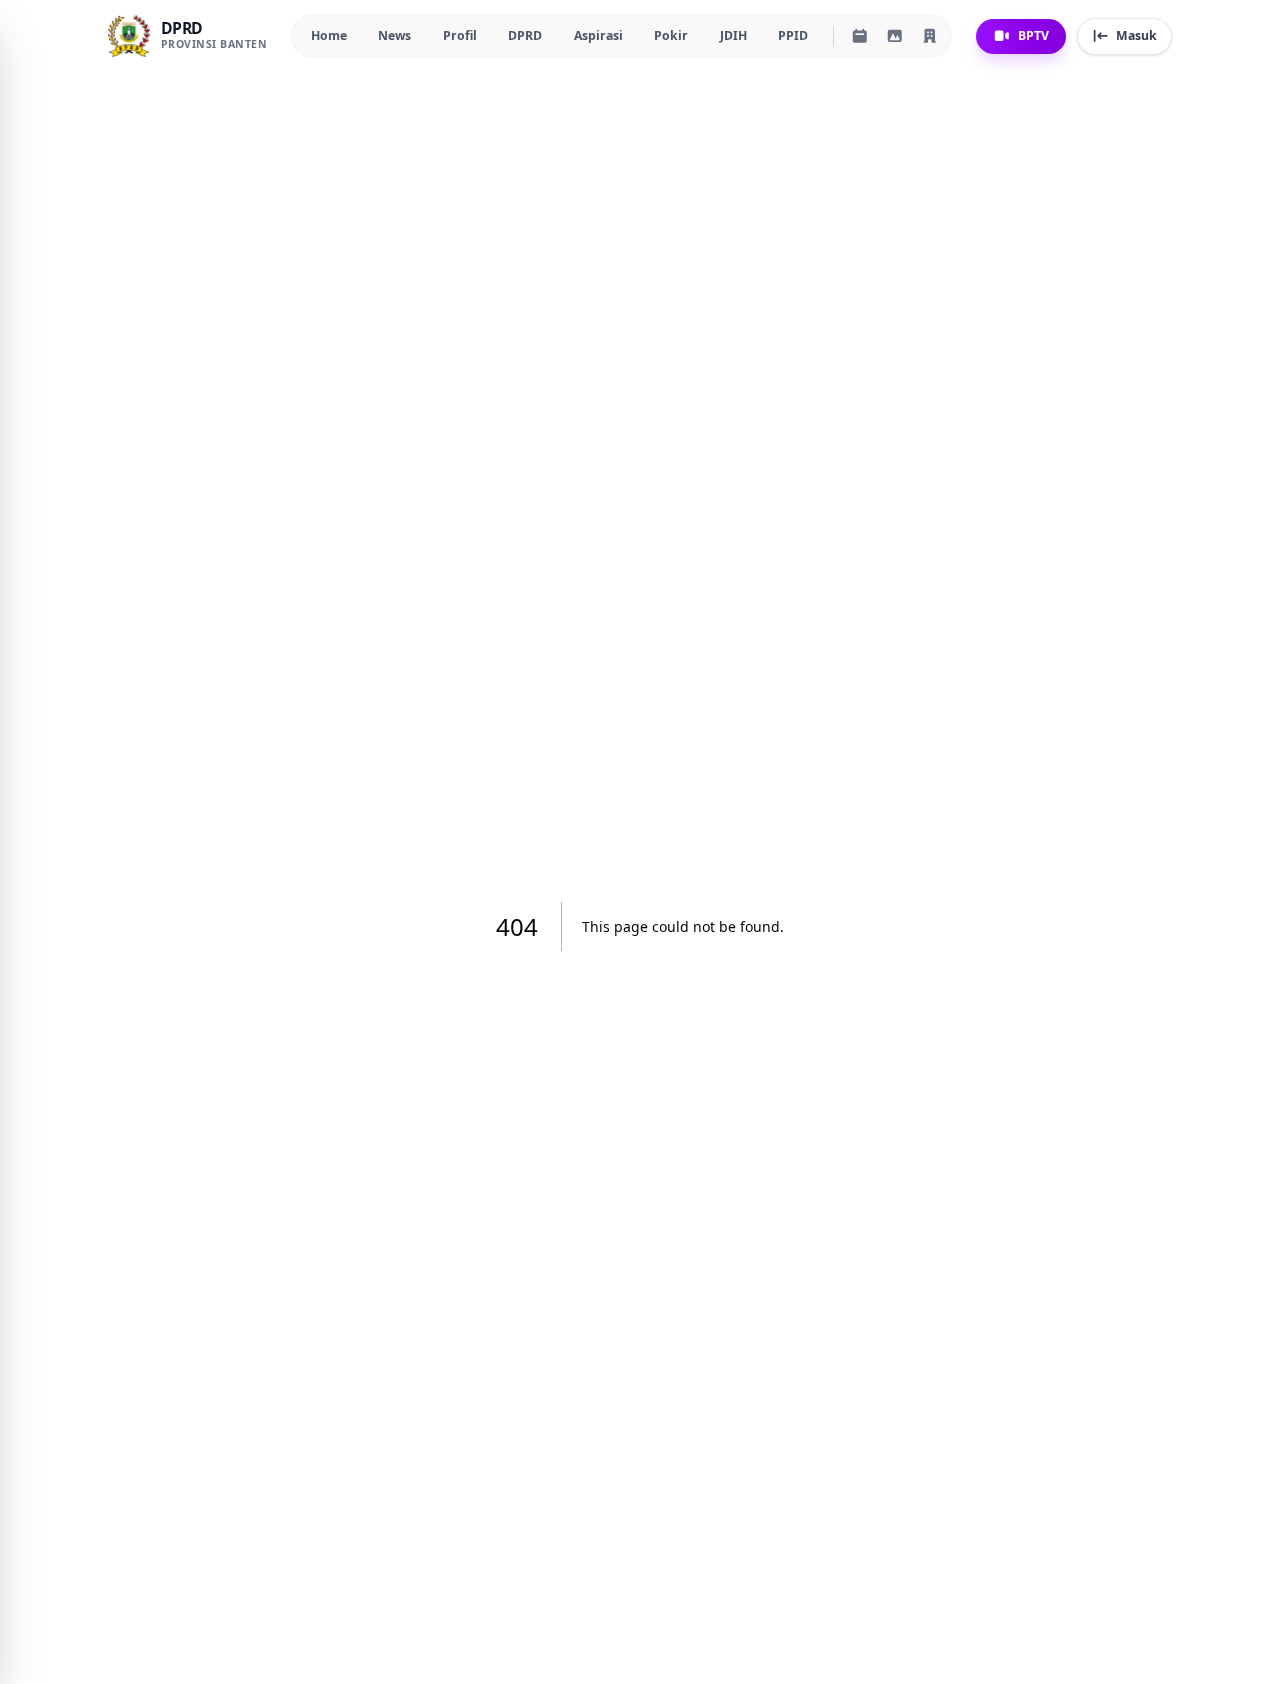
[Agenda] (860, 36)
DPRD (525, 35)
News (394, 35)
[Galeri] (895, 36)
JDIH (733, 35)
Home (329, 35)
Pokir (671, 35)
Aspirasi (598, 35)
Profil (460, 35)
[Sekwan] (930, 36)
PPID (793, 35)
